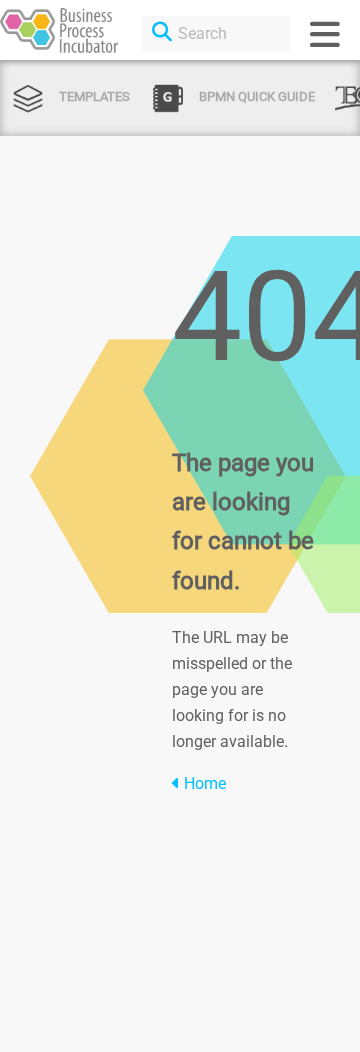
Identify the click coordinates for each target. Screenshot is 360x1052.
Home (203, 783)
